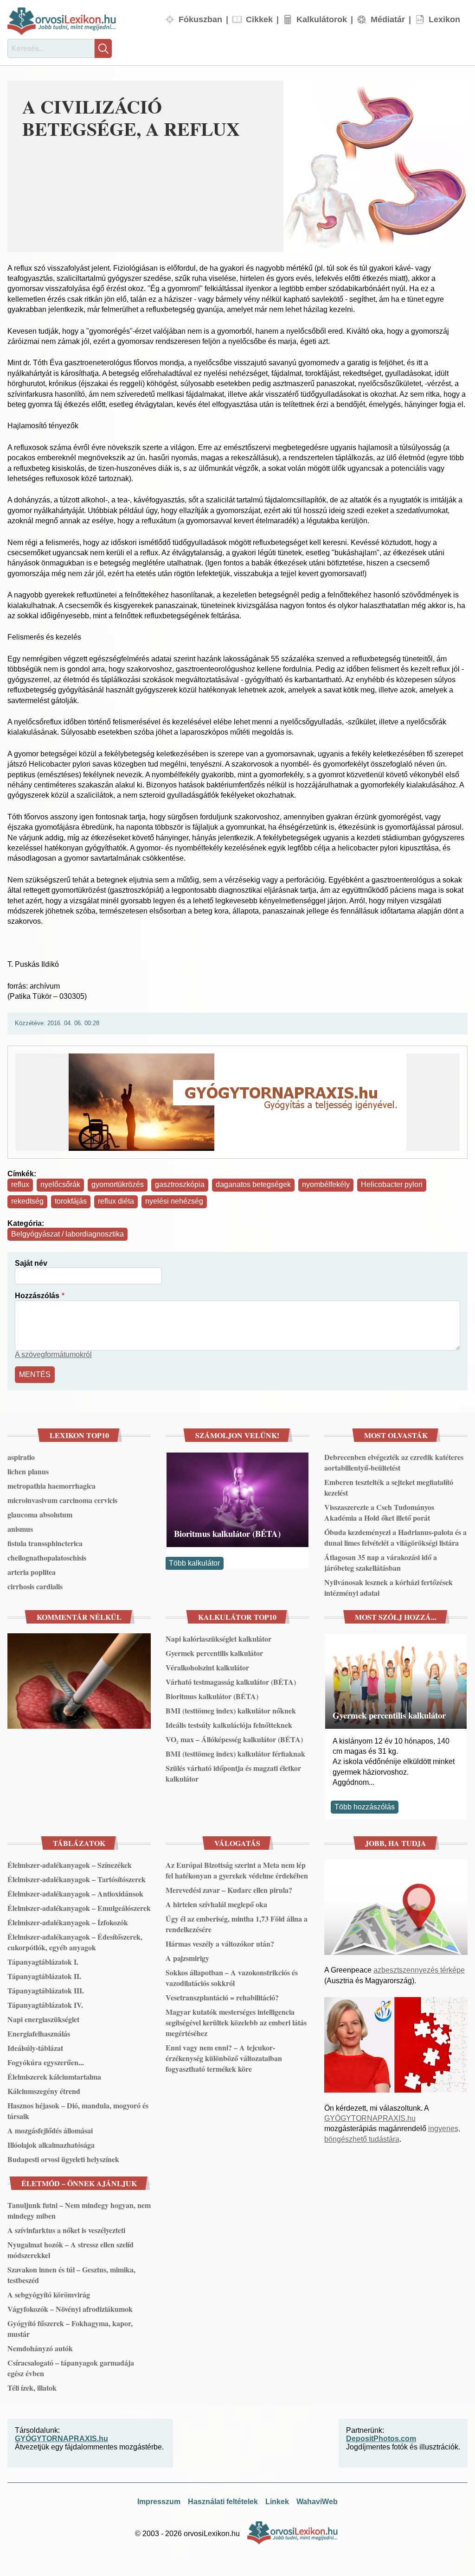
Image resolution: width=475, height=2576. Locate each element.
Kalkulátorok (322, 19)
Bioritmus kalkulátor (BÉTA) (227, 1533)
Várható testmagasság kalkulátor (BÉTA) (231, 1682)
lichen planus (28, 1471)
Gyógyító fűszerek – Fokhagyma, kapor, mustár (70, 2329)
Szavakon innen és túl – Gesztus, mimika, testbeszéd (71, 2275)
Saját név (31, 1263)
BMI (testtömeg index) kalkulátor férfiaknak (235, 1754)
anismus (20, 1529)
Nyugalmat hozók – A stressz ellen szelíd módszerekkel (71, 2250)
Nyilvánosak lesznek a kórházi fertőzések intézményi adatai (388, 1587)
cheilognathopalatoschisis (47, 1558)
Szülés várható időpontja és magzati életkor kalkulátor (233, 1773)
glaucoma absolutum (40, 1514)
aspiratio (21, 1457)
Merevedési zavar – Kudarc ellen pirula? (229, 1890)
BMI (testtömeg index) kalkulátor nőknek (231, 1710)
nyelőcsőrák (60, 1184)
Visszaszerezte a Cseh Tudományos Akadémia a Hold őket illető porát (379, 1512)
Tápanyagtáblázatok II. (44, 1976)
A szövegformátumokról (53, 1355)
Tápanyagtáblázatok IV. (45, 2005)
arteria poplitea (32, 1572)
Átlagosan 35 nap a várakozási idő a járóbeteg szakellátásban (381, 1562)
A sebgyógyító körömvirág (49, 2294)
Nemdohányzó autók (40, 2348)
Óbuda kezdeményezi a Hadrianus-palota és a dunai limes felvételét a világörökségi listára (395, 1537)
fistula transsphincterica (45, 1543)
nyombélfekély (326, 1184)
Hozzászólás (37, 1296)
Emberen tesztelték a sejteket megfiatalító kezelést (389, 1487)
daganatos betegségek (253, 1184)
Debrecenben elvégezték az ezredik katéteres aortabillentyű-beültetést (394, 1462)
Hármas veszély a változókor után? (220, 1944)
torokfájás (71, 1201)
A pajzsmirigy (187, 1958)
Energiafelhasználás (39, 2034)
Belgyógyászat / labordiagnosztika (67, 1234)
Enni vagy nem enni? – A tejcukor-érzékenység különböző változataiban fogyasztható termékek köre (224, 2058)
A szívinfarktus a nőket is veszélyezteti (66, 2230)
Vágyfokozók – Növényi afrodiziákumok (70, 2309)
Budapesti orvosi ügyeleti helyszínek (63, 2159)
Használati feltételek (223, 2502)
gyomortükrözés (118, 1184)
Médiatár (388, 19)
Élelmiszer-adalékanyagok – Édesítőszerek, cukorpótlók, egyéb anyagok (75, 1942)
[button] (376, 166)
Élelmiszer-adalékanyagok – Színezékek (70, 1865)
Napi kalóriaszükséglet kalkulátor (218, 1639)
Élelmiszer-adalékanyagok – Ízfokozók (68, 1922)
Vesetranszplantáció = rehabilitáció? (222, 1997)
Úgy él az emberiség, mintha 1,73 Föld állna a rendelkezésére (237, 1924)
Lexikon (444, 19)
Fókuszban (200, 19)
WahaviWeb (317, 2502)
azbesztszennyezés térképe (419, 1970)
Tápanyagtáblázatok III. (46, 1990)
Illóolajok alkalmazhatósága (51, 2145)
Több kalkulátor (194, 1563)
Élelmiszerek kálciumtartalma (54, 2077)
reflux (20, 1184)
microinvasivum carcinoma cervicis (62, 1500)
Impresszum (159, 2502)
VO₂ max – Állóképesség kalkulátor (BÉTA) (234, 1739)
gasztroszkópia (180, 1184)
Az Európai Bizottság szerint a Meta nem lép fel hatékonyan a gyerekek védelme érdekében (237, 1870)
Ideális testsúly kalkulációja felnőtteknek (229, 1725)
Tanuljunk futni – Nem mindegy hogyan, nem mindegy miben (79, 2210)
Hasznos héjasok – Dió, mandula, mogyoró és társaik (78, 2111)
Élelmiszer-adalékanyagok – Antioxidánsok (75, 1894)
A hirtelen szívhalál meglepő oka (216, 1904)
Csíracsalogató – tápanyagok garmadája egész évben (71, 2368)
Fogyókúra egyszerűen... (46, 2062)
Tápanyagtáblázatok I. (43, 1962)
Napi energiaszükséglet (43, 2019)
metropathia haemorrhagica (51, 1486)
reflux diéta (116, 1201)
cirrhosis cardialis (35, 1586)
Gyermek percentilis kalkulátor (214, 1653)
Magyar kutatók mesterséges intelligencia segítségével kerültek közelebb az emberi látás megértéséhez (236, 2022)
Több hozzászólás (365, 1807)
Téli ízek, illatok (32, 2388)
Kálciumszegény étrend (44, 2091)
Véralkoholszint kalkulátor (207, 1667)
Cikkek (259, 19)
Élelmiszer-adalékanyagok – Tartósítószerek (77, 1879)
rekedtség (27, 1201)
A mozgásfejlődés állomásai (50, 2130)
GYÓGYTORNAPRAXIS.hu (370, 2118)
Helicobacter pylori (392, 1184)
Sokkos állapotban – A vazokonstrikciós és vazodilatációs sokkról (232, 1978)
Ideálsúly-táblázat (35, 2048)
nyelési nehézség (174, 1201)
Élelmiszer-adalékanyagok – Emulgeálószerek (79, 1908)
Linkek (277, 2502)
